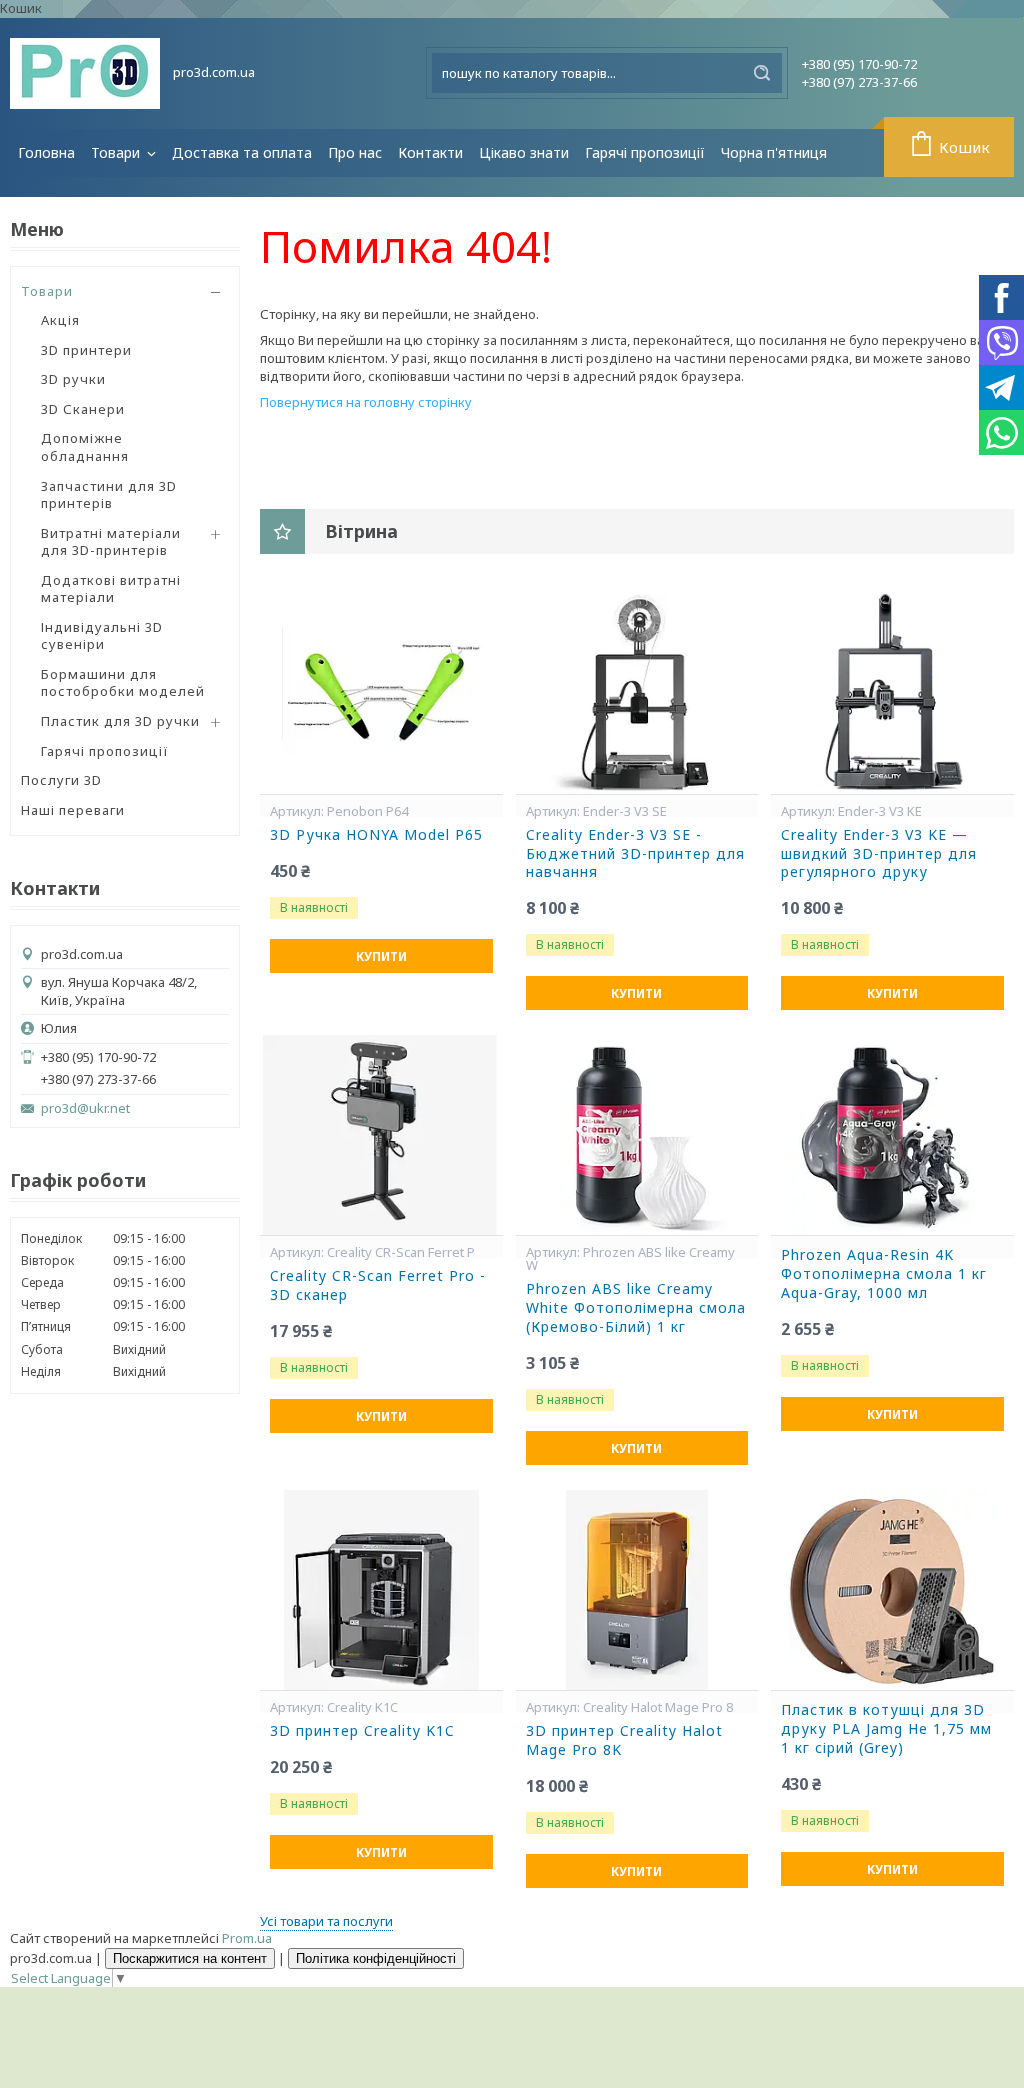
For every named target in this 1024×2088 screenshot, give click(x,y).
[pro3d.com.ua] (85, 73)
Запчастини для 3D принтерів (109, 495)
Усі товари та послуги (326, 1921)
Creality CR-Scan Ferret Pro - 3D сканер (378, 1285)
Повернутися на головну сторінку (366, 402)
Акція (60, 320)
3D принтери (86, 350)
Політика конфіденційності (376, 1958)
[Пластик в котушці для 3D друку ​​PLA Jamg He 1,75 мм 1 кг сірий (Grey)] (892, 1590)
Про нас (355, 152)
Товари (117, 152)
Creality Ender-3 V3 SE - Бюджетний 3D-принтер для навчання (635, 854)
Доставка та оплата (242, 152)
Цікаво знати (524, 152)
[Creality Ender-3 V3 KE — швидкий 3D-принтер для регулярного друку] (892, 694)
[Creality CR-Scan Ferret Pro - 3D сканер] (381, 1135)
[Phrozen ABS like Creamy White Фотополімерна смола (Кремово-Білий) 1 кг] (637, 1135)
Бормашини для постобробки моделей (123, 683)
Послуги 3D (61, 780)
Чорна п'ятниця (774, 152)
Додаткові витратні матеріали (111, 589)
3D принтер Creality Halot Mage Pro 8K (624, 1740)
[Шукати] (762, 73)
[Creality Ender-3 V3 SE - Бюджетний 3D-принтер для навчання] (637, 694)
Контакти (430, 152)
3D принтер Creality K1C (362, 1731)
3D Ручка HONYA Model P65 (376, 835)
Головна (46, 152)
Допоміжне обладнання (85, 447)
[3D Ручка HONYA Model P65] (381, 694)
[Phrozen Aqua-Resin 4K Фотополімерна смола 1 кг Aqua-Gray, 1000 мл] (892, 1135)
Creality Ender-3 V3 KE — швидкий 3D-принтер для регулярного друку (879, 854)
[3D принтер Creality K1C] (381, 1590)
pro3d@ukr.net (85, 1108)
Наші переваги (73, 810)
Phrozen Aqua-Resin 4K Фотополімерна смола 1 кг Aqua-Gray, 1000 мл (884, 1274)
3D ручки (73, 379)
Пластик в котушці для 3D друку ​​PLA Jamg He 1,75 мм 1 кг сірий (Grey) (886, 1729)
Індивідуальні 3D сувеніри (102, 636)
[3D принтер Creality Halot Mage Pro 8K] (637, 1590)
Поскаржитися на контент (190, 1958)
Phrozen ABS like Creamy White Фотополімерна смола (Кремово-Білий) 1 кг (636, 1308)
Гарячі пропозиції (645, 152)
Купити (381, 956)
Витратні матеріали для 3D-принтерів (111, 542)
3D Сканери (83, 409)
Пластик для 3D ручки (120, 721)
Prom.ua (247, 1938)
